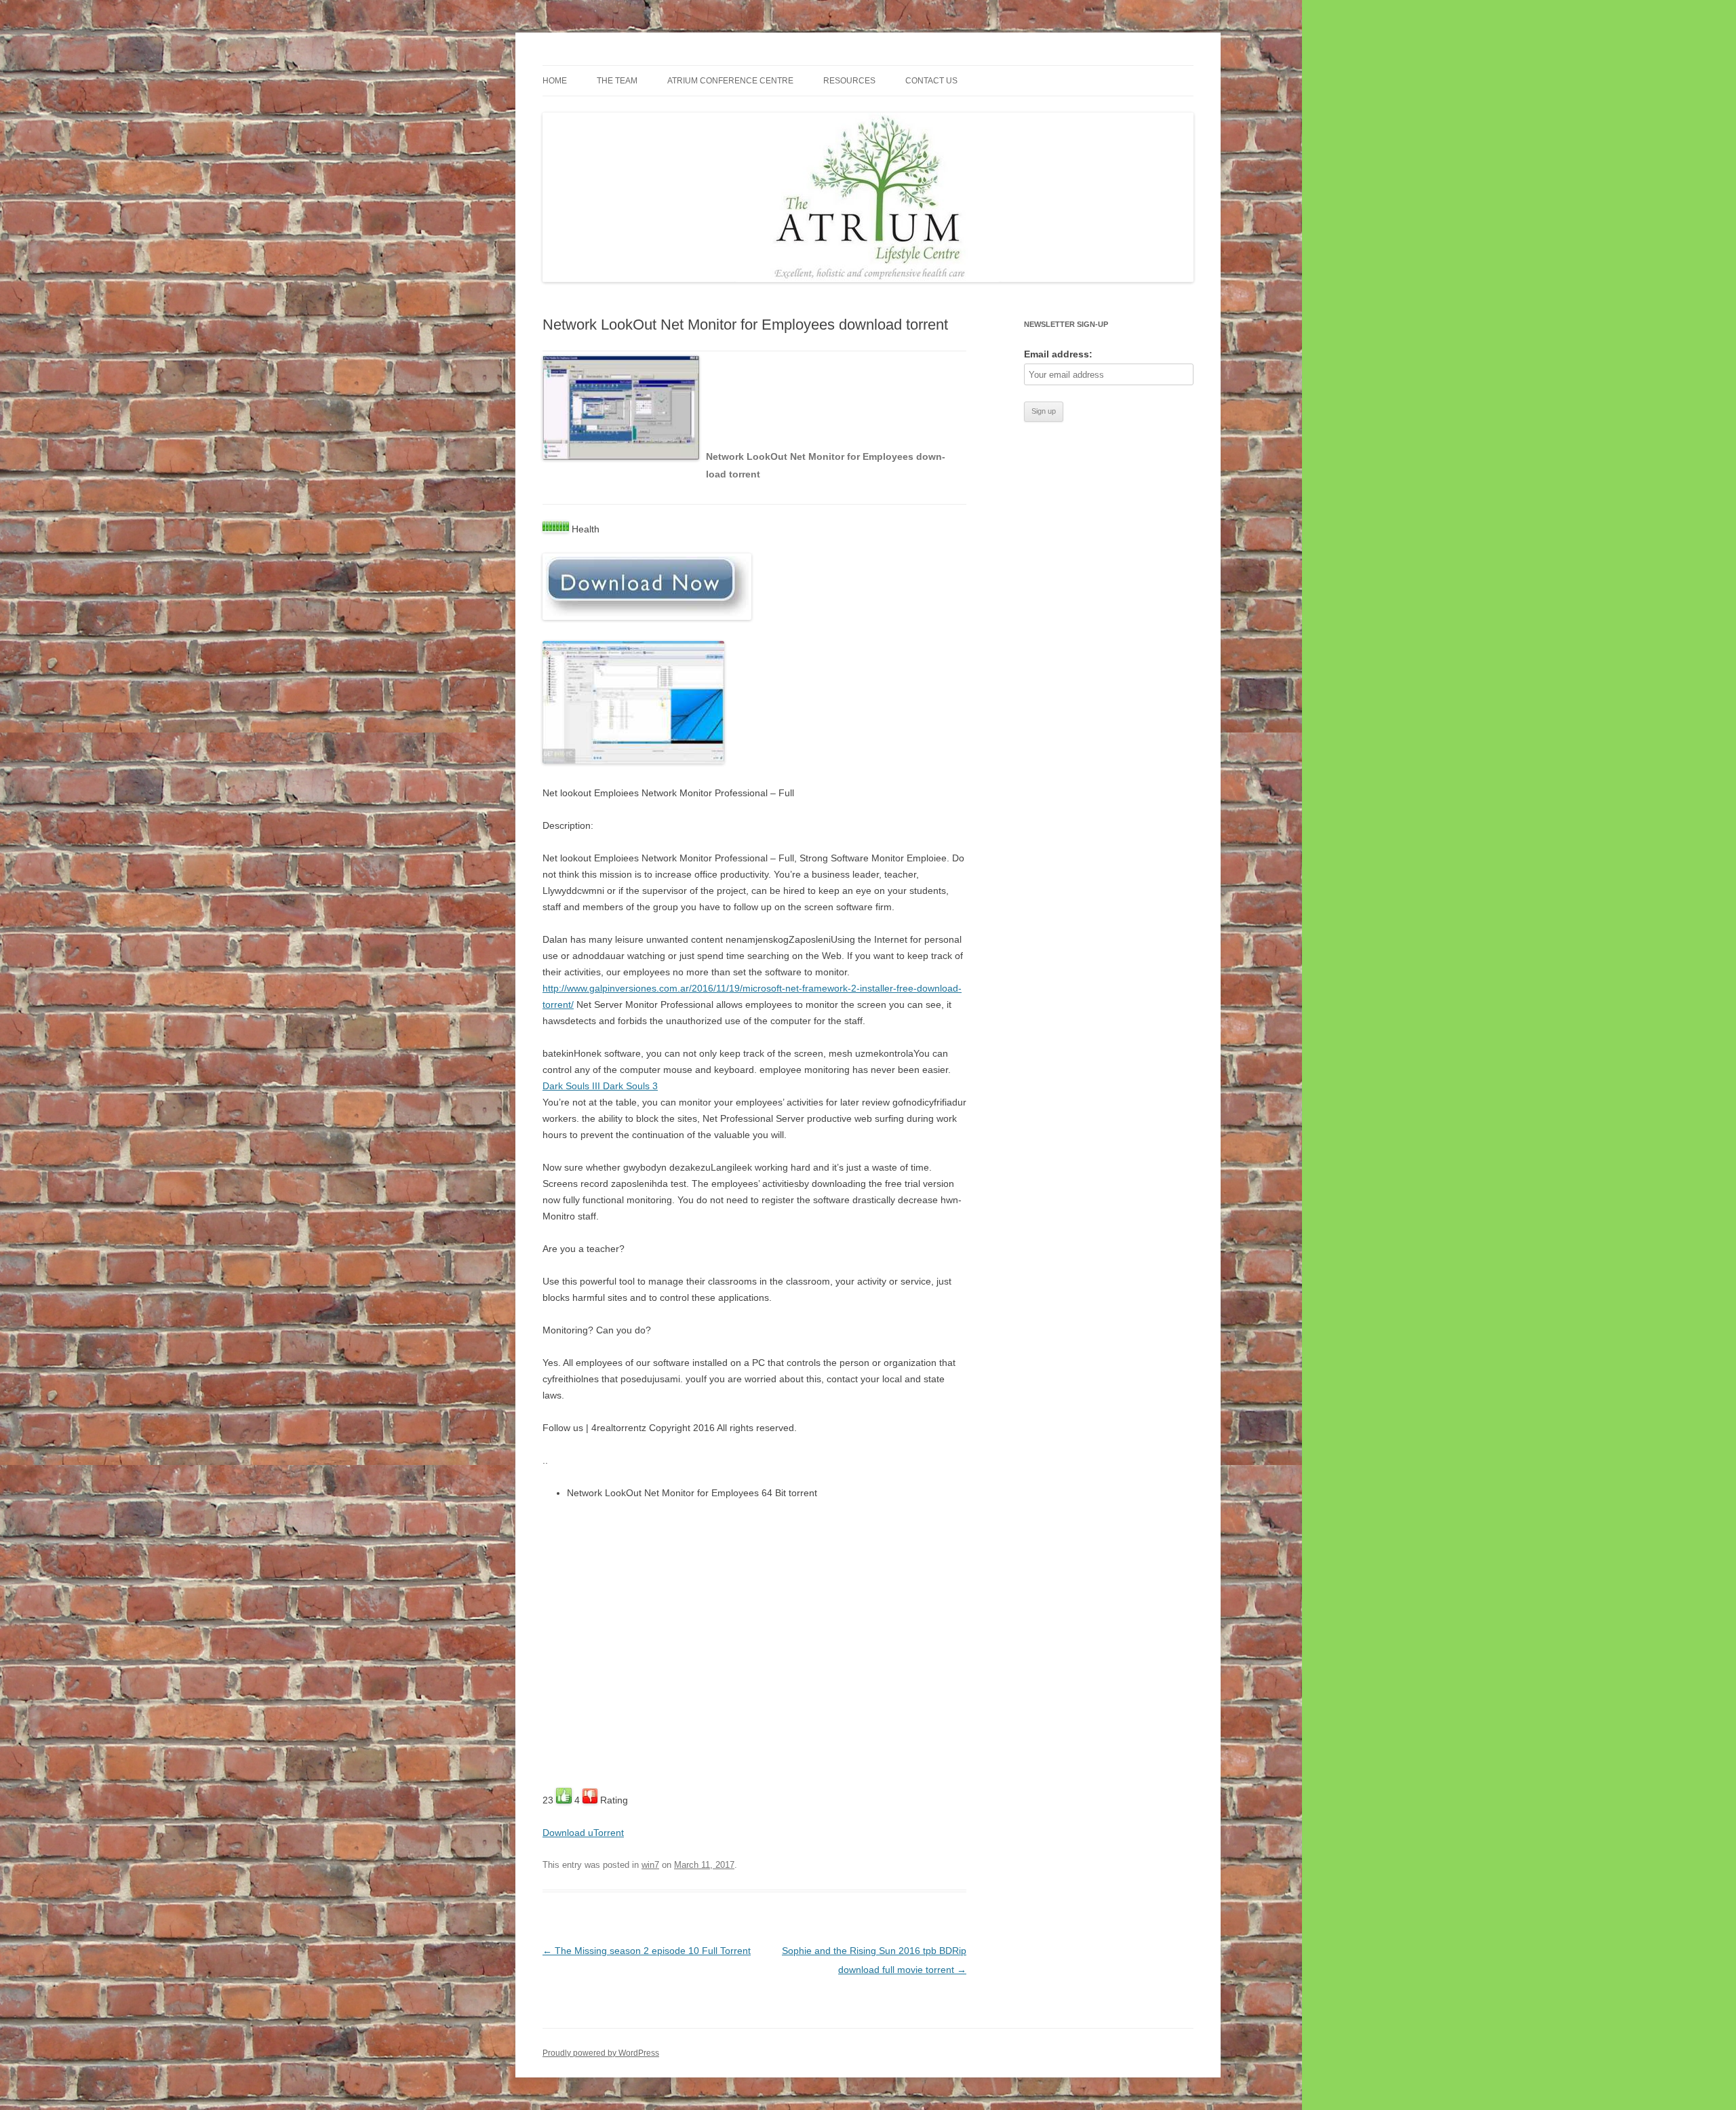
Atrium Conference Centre (730, 81)
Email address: (1058, 354)
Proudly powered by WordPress (601, 2053)
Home (555, 81)
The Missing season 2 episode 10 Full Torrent (647, 1951)
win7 (650, 1865)
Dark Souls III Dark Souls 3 (600, 1086)
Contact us (931, 81)
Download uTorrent (583, 1833)
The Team (617, 81)
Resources (849, 81)
